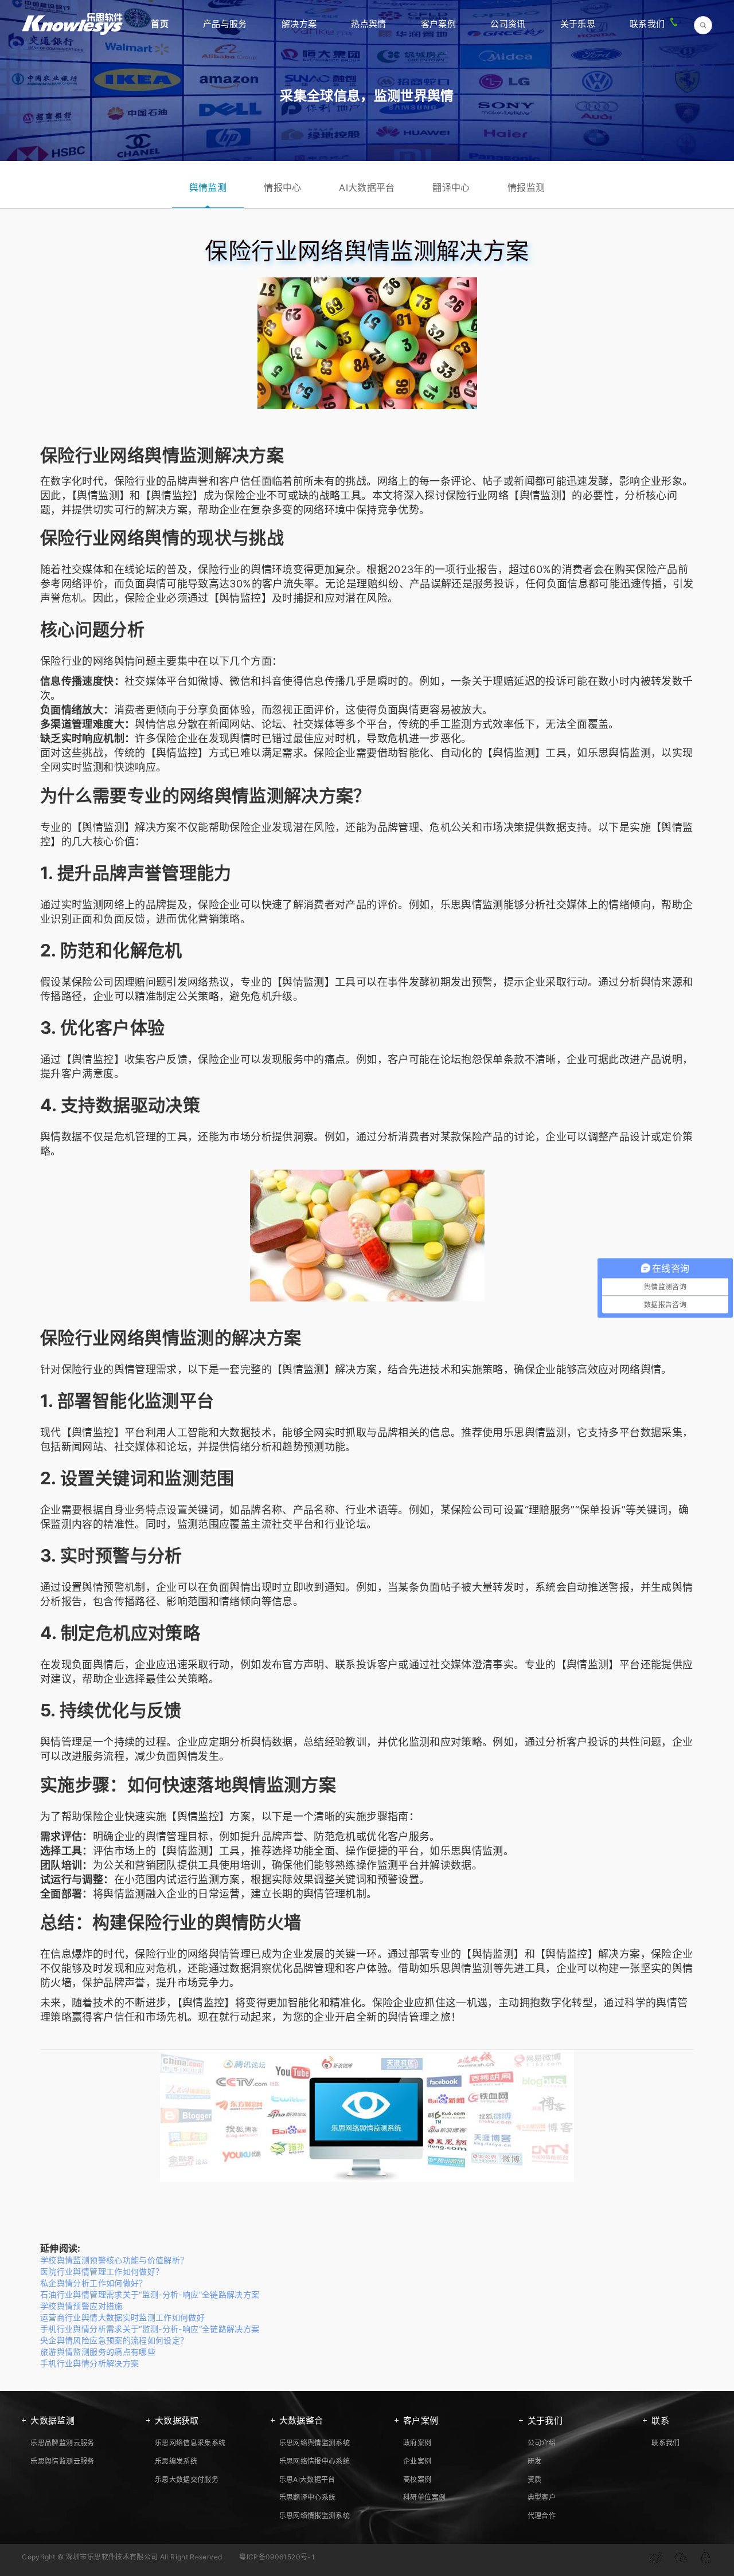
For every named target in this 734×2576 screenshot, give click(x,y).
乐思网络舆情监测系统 (315, 2443)
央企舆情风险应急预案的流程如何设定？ (114, 2340)
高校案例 (417, 2479)
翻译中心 (451, 187)
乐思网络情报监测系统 (315, 2516)
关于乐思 (578, 24)
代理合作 (542, 2516)
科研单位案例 (424, 2497)
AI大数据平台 (367, 187)
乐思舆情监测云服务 (62, 2461)
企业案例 (417, 2461)
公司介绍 (542, 2443)
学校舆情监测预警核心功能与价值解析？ (114, 2260)
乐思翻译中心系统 (308, 2497)
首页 (160, 24)
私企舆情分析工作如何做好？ (94, 2283)
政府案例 (417, 2443)
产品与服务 (225, 24)
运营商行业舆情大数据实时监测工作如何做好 (122, 2317)
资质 (535, 2479)
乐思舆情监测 (619, 753)
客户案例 (438, 24)
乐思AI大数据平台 (307, 2479)
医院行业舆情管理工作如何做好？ (102, 2271)
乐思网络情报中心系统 (315, 2461)
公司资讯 (508, 24)
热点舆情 (368, 24)
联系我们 (647, 24)
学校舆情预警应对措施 (81, 2306)
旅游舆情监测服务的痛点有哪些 (98, 2352)
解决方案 (299, 24)
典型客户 (542, 2497)
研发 (535, 2461)
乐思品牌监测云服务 (62, 2443)
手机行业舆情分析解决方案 (89, 2363)
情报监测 (526, 187)
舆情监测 (208, 187)
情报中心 (282, 187)
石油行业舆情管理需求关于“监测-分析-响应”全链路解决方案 (150, 2294)
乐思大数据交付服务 (187, 2479)
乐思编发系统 (176, 2461)
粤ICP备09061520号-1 (277, 2557)
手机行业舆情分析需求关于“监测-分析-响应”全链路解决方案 (150, 2329)
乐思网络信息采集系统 (190, 2443)
